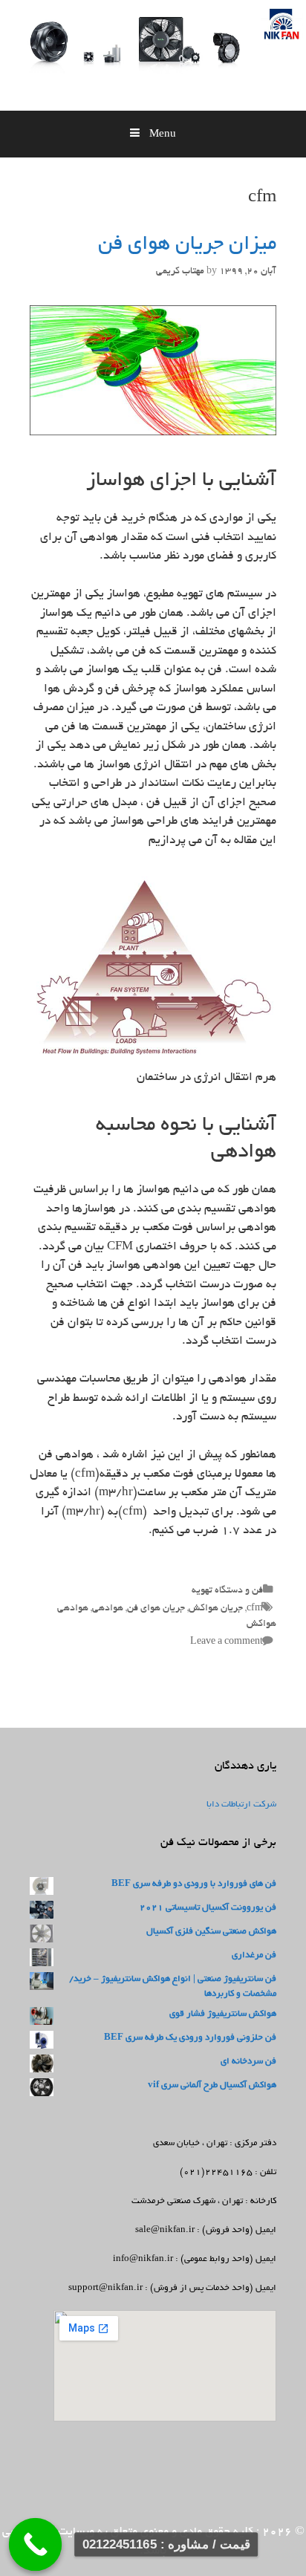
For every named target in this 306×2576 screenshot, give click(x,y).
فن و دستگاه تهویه (227, 1591)
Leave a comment (227, 1642)
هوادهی (108, 1609)
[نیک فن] (246, 61)
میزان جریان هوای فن (187, 245)
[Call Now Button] (36, 2545)
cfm (255, 1609)
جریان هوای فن (156, 1609)
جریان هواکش (216, 1609)
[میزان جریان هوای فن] (153, 433)
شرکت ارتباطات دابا (241, 1805)
